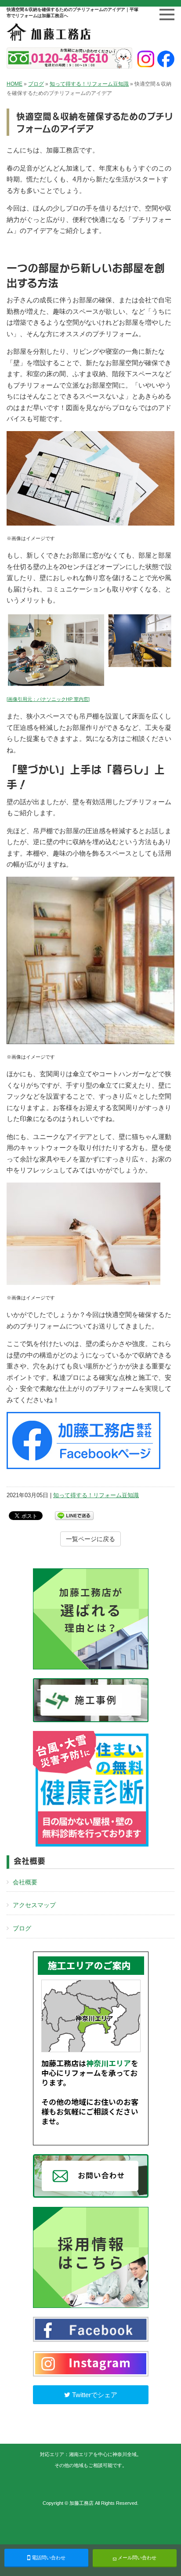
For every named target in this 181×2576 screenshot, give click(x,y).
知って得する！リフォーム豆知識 (89, 84)
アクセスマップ (34, 1905)
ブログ (36, 84)
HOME (14, 84)
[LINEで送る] (74, 1515)
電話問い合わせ (48, 2558)
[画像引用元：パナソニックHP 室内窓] (48, 699)
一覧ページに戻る (90, 1539)
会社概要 (25, 1882)
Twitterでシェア (94, 2395)
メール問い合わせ (136, 2558)
